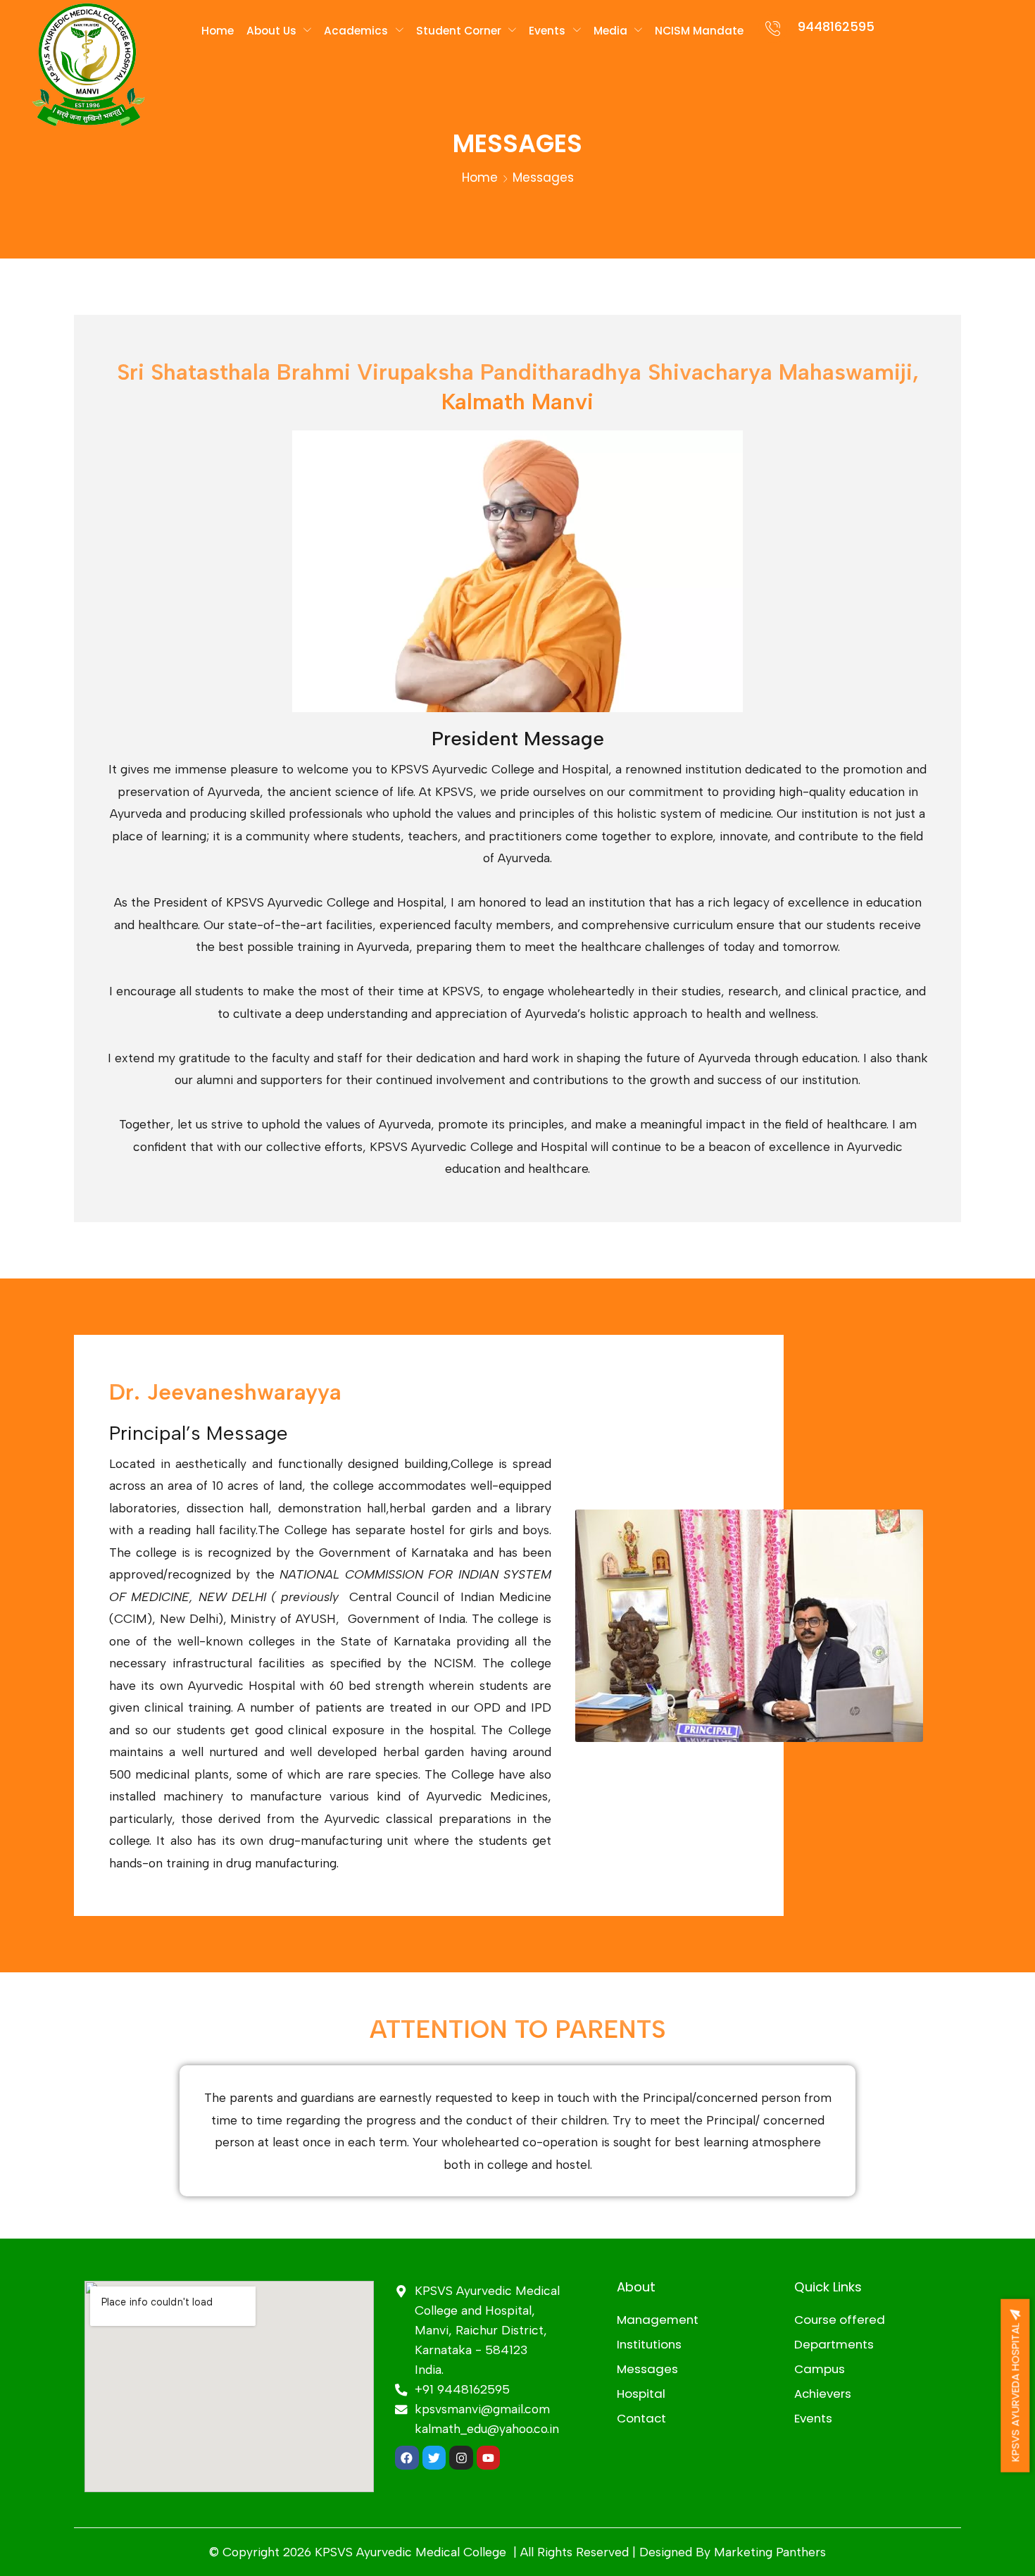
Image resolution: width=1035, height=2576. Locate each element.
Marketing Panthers (770, 2552)
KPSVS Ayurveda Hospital (1015, 2390)
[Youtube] (489, 2458)
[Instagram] (461, 2458)
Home (480, 178)
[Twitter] (434, 2458)
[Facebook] (407, 2458)
